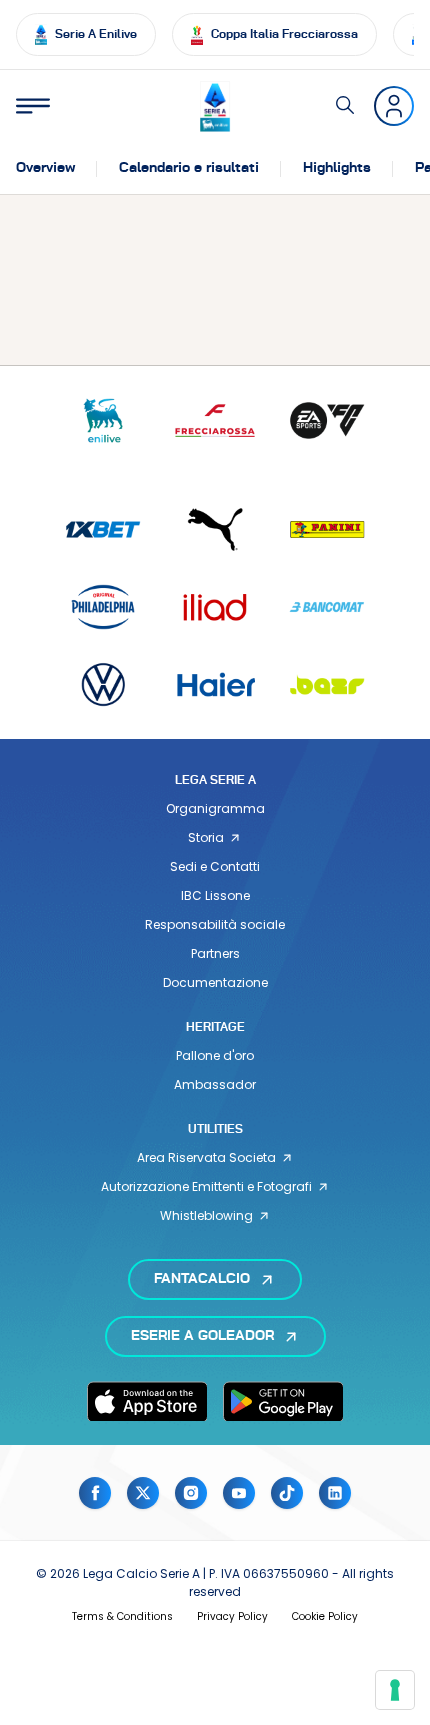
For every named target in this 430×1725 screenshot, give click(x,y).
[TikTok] (287, 1493)
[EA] (327, 420)
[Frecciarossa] (215, 420)
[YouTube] (239, 1493)
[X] (143, 1493)
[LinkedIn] (335, 1493)
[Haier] (215, 684)
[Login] (394, 106)
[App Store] (147, 1401)
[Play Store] (283, 1401)
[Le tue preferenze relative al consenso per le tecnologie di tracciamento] (395, 1690)
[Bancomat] (327, 606)
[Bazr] (327, 684)
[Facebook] (95, 1493)
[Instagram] (191, 1493)
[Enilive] (103, 420)
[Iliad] (215, 606)
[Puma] (215, 529)
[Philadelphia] (103, 606)
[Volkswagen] (103, 684)
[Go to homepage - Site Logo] (215, 106)
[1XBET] (103, 529)
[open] (33, 106)
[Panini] (327, 529)
